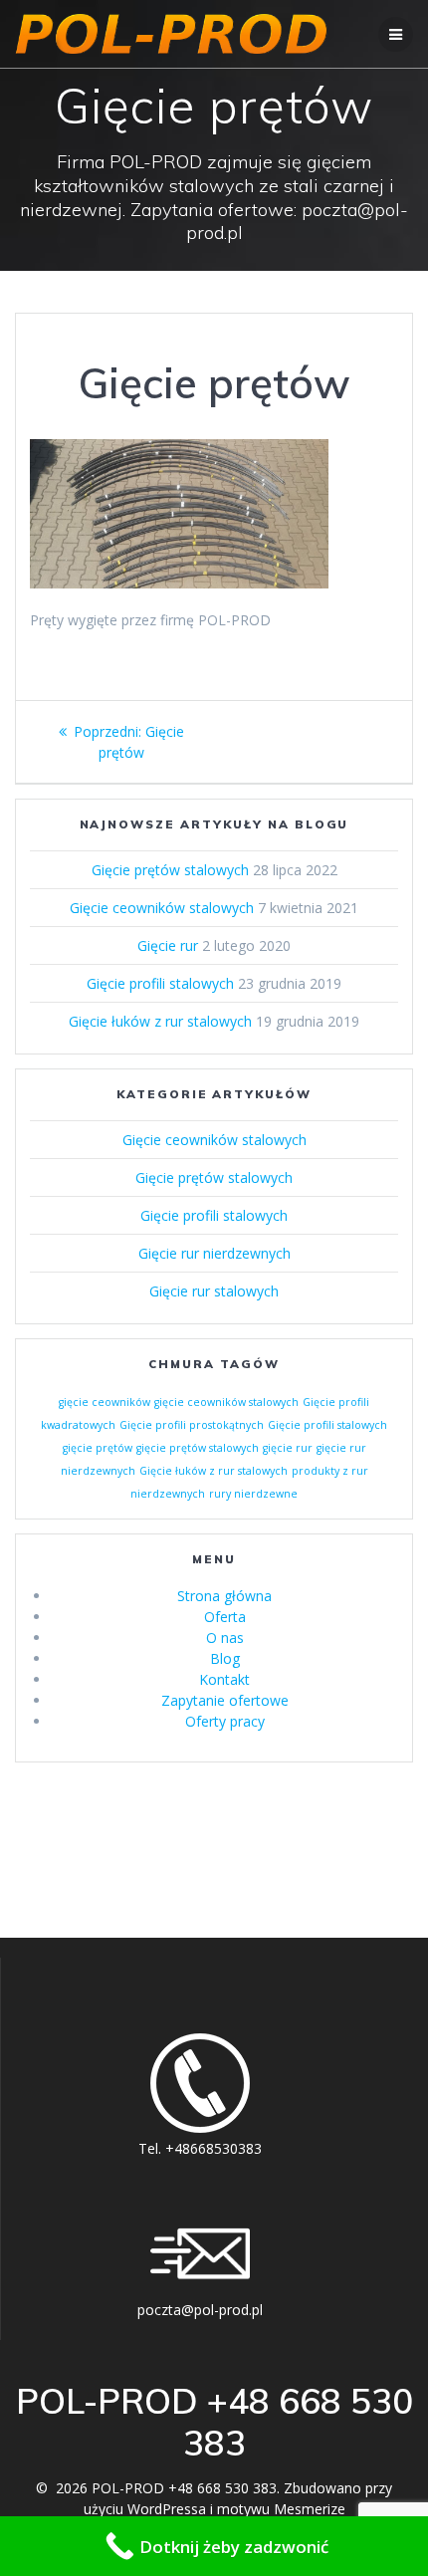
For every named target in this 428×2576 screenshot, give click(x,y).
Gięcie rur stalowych (214, 1291)
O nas (225, 1638)
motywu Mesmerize (281, 2509)
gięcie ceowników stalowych (226, 1402)
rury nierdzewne (253, 1494)
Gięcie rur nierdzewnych (214, 1253)
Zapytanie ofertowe (225, 1700)
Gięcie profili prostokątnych (192, 1425)
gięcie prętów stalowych (198, 1448)
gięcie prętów (98, 1448)
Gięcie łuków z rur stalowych (160, 1021)
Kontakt (224, 1679)
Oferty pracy (225, 1721)
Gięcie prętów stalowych (170, 870)
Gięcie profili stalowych (160, 983)
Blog (225, 1658)
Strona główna (224, 1596)
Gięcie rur (168, 945)
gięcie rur (288, 1448)
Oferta (225, 1617)
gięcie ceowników (105, 1402)
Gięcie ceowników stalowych (162, 908)
